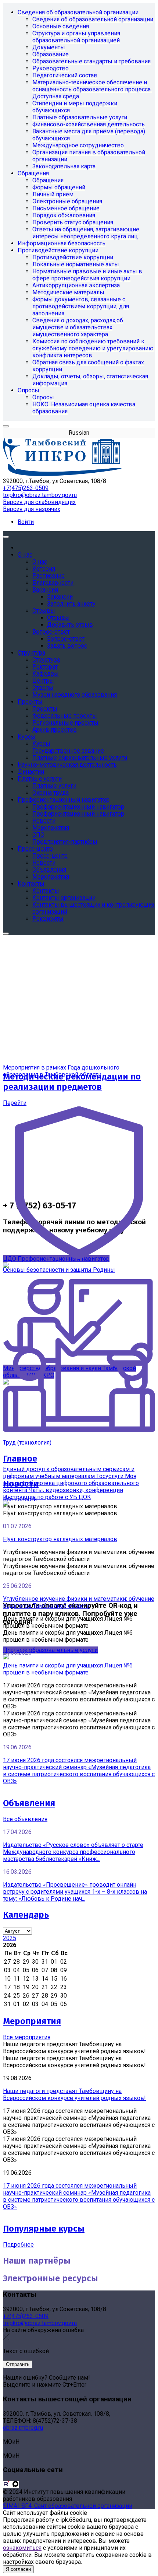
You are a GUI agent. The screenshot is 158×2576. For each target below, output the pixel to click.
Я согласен (18, 2569)
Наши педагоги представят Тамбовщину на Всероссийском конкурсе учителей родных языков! (74, 2094)
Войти (26, 522)
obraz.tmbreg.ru (23, 2428)
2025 (10, 1938)
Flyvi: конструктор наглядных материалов (60, 1539)
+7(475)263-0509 (26, 488)
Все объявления (25, 1819)
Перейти (15, 1103)
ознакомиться (22, 2548)
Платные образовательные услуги (50, 1650)
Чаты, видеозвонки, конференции (76, 1490)
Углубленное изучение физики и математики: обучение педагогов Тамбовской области (79, 1602)
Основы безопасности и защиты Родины (59, 1270)
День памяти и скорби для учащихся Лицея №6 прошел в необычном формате (68, 1669)
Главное (20, 1459)
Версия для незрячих (32, 509)
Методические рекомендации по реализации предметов (72, 1082)
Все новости (20, 1499)
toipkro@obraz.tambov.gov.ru (40, 495)
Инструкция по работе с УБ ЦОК (47, 1497)
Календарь (26, 1915)
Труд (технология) (27, 1443)
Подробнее (18, 2245)
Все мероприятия (27, 2037)
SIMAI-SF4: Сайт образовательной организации (68, 2506)
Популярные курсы (44, 2229)
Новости (21, 1484)
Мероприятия (32, 2021)
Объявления (29, 1803)
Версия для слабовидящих (39, 502)
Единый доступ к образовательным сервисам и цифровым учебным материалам (69, 1473)
